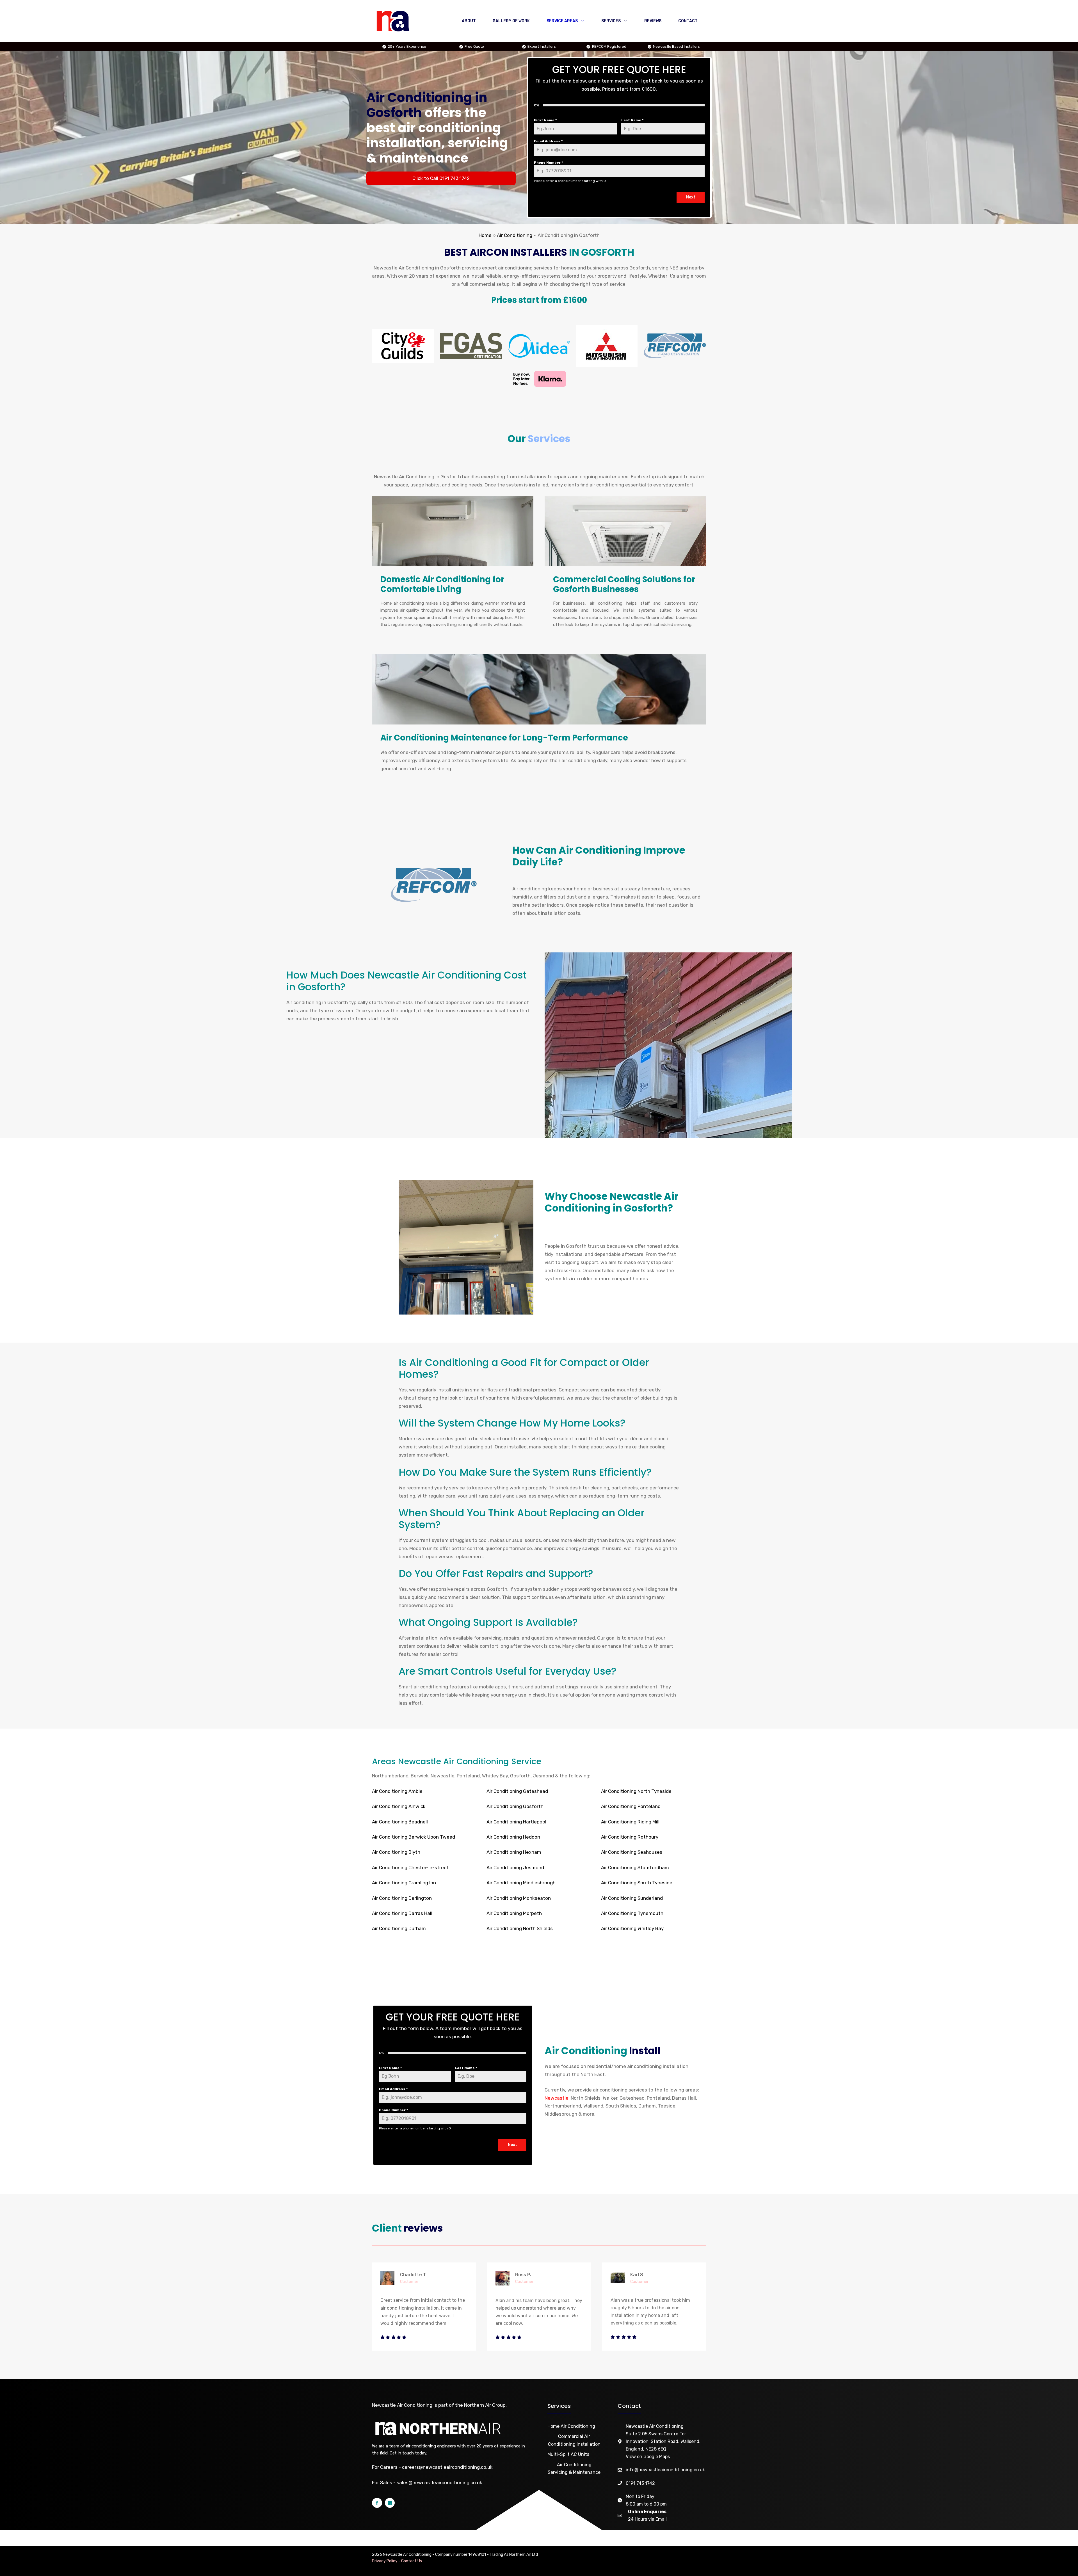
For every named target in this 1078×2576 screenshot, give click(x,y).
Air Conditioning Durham (399, 1928)
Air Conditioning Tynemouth (632, 1913)
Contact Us (412, 2561)
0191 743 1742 (640, 2483)
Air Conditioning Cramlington (404, 1883)
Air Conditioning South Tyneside (637, 1883)
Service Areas (562, 21)
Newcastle (557, 2098)
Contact (688, 21)
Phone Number (548, 163)
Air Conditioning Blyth (396, 1852)
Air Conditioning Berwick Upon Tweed (414, 1837)
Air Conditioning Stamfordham (635, 1868)
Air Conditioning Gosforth (515, 1806)
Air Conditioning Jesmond (515, 1868)
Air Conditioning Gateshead (517, 1791)
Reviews (653, 21)
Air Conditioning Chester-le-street (410, 1868)
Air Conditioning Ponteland (631, 1806)
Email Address (548, 141)
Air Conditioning (515, 235)
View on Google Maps (648, 2457)
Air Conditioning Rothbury (630, 1837)
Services (611, 21)
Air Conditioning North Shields (520, 1928)
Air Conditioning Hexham (514, 1852)
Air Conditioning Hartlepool (516, 1822)
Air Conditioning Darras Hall (402, 1913)
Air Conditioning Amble (397, 1791)
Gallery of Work (511, 21)
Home (485, 235)
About (469, 21)
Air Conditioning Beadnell (400, 1822)
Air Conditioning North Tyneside (636, 1791)
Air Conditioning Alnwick (399, 1806)
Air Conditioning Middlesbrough (521, 1883)
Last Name (632, 120)
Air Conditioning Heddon (513, 1837)
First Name (545, 120)
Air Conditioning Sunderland (632, 1898)
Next (691, 197)
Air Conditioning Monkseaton (519, 1898)
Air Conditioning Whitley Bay (632, 1928)
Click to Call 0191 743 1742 (441, 178)
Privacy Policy (385, 2561)
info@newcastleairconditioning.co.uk (665, 2470)
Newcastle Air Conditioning (402, 2405)
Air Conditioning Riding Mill (630, 1822)
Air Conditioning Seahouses (632, 1852)
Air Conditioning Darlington (402, 1898)
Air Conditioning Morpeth (514, 1913)
